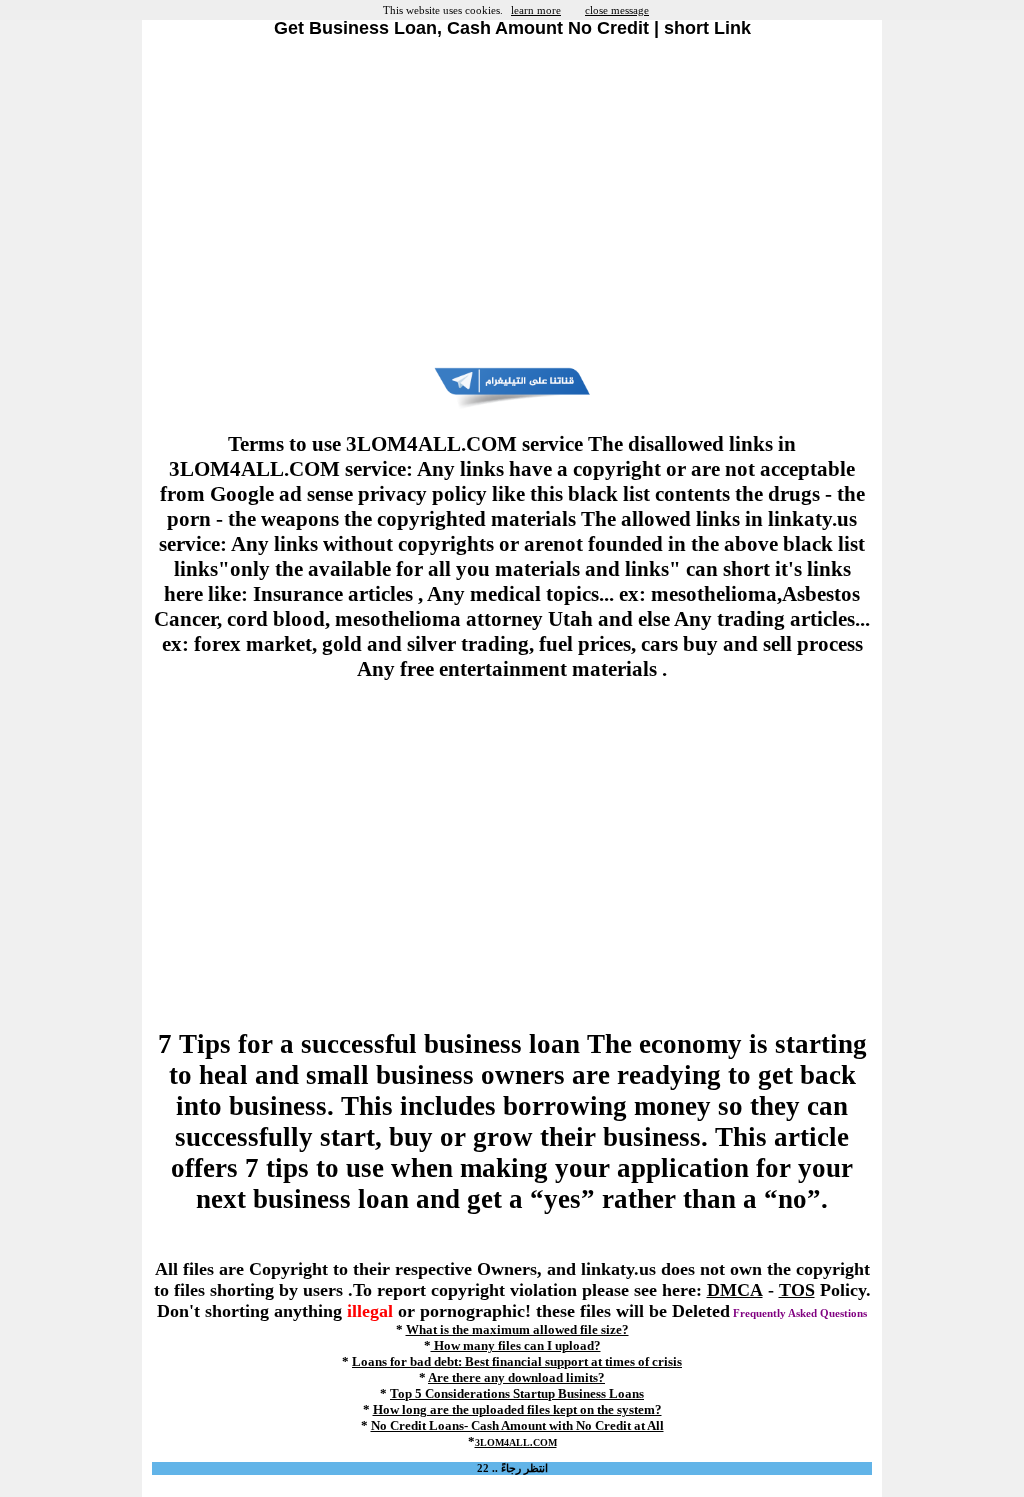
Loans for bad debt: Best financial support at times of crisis (517, 1361)
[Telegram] (512, 405)
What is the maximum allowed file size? (517, 1329)
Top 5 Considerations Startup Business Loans (517, 1393)
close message (617, 10)
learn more (536, 10)
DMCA (735, 1290)
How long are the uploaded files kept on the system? (517, 1409)
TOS (797, 1290)
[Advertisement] (512, 203)
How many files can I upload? (516, 1345)
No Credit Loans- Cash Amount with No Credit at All (517, 1425)
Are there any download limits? (516, 1377)
